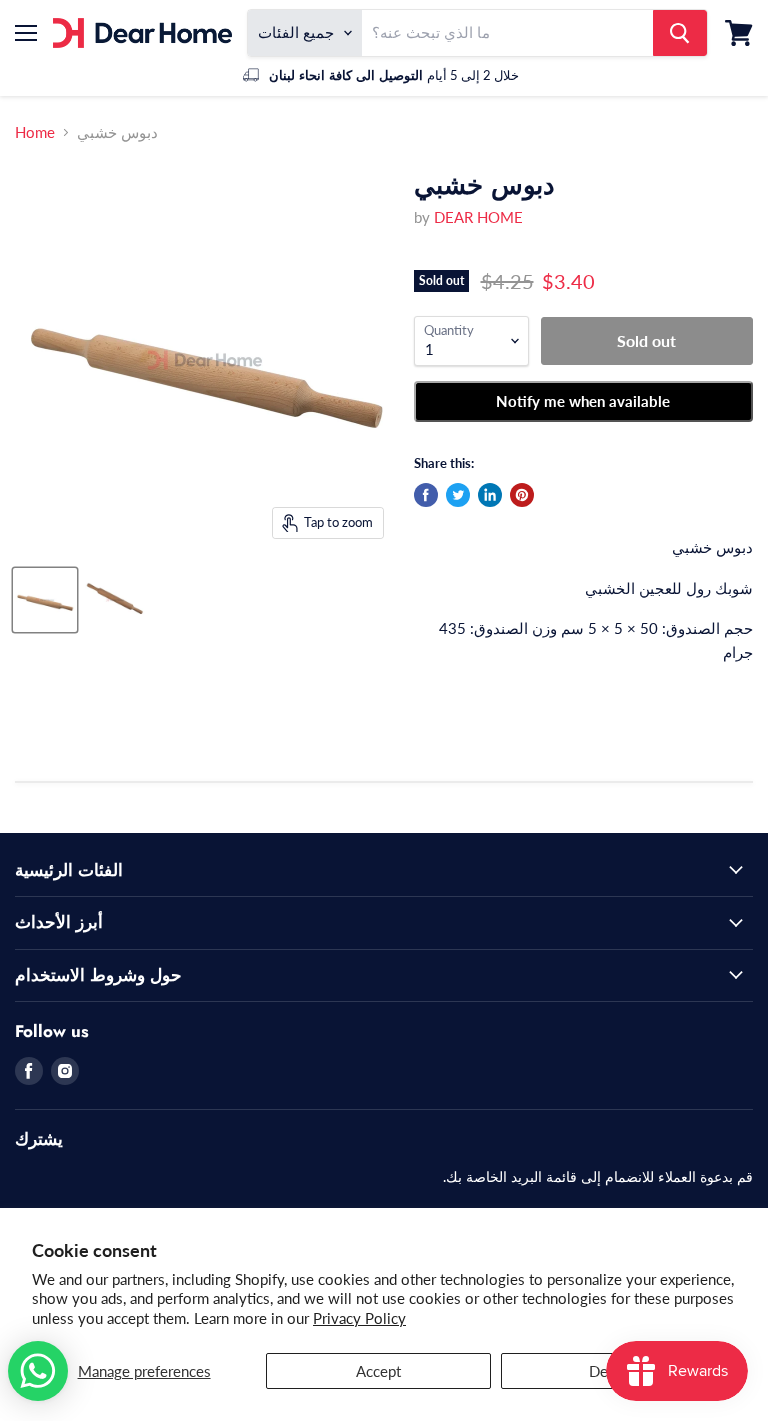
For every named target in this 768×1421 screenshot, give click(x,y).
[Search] (680, 33)
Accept (378, 1371)
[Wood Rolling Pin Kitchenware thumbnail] (45, 600)
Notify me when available (583, 401)
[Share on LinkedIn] (490, 495)
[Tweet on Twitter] (458, 495)
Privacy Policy (359, 1318)
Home (35, 132)
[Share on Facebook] (426, 495)
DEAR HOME (478, 217)
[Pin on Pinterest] (522, 495)
